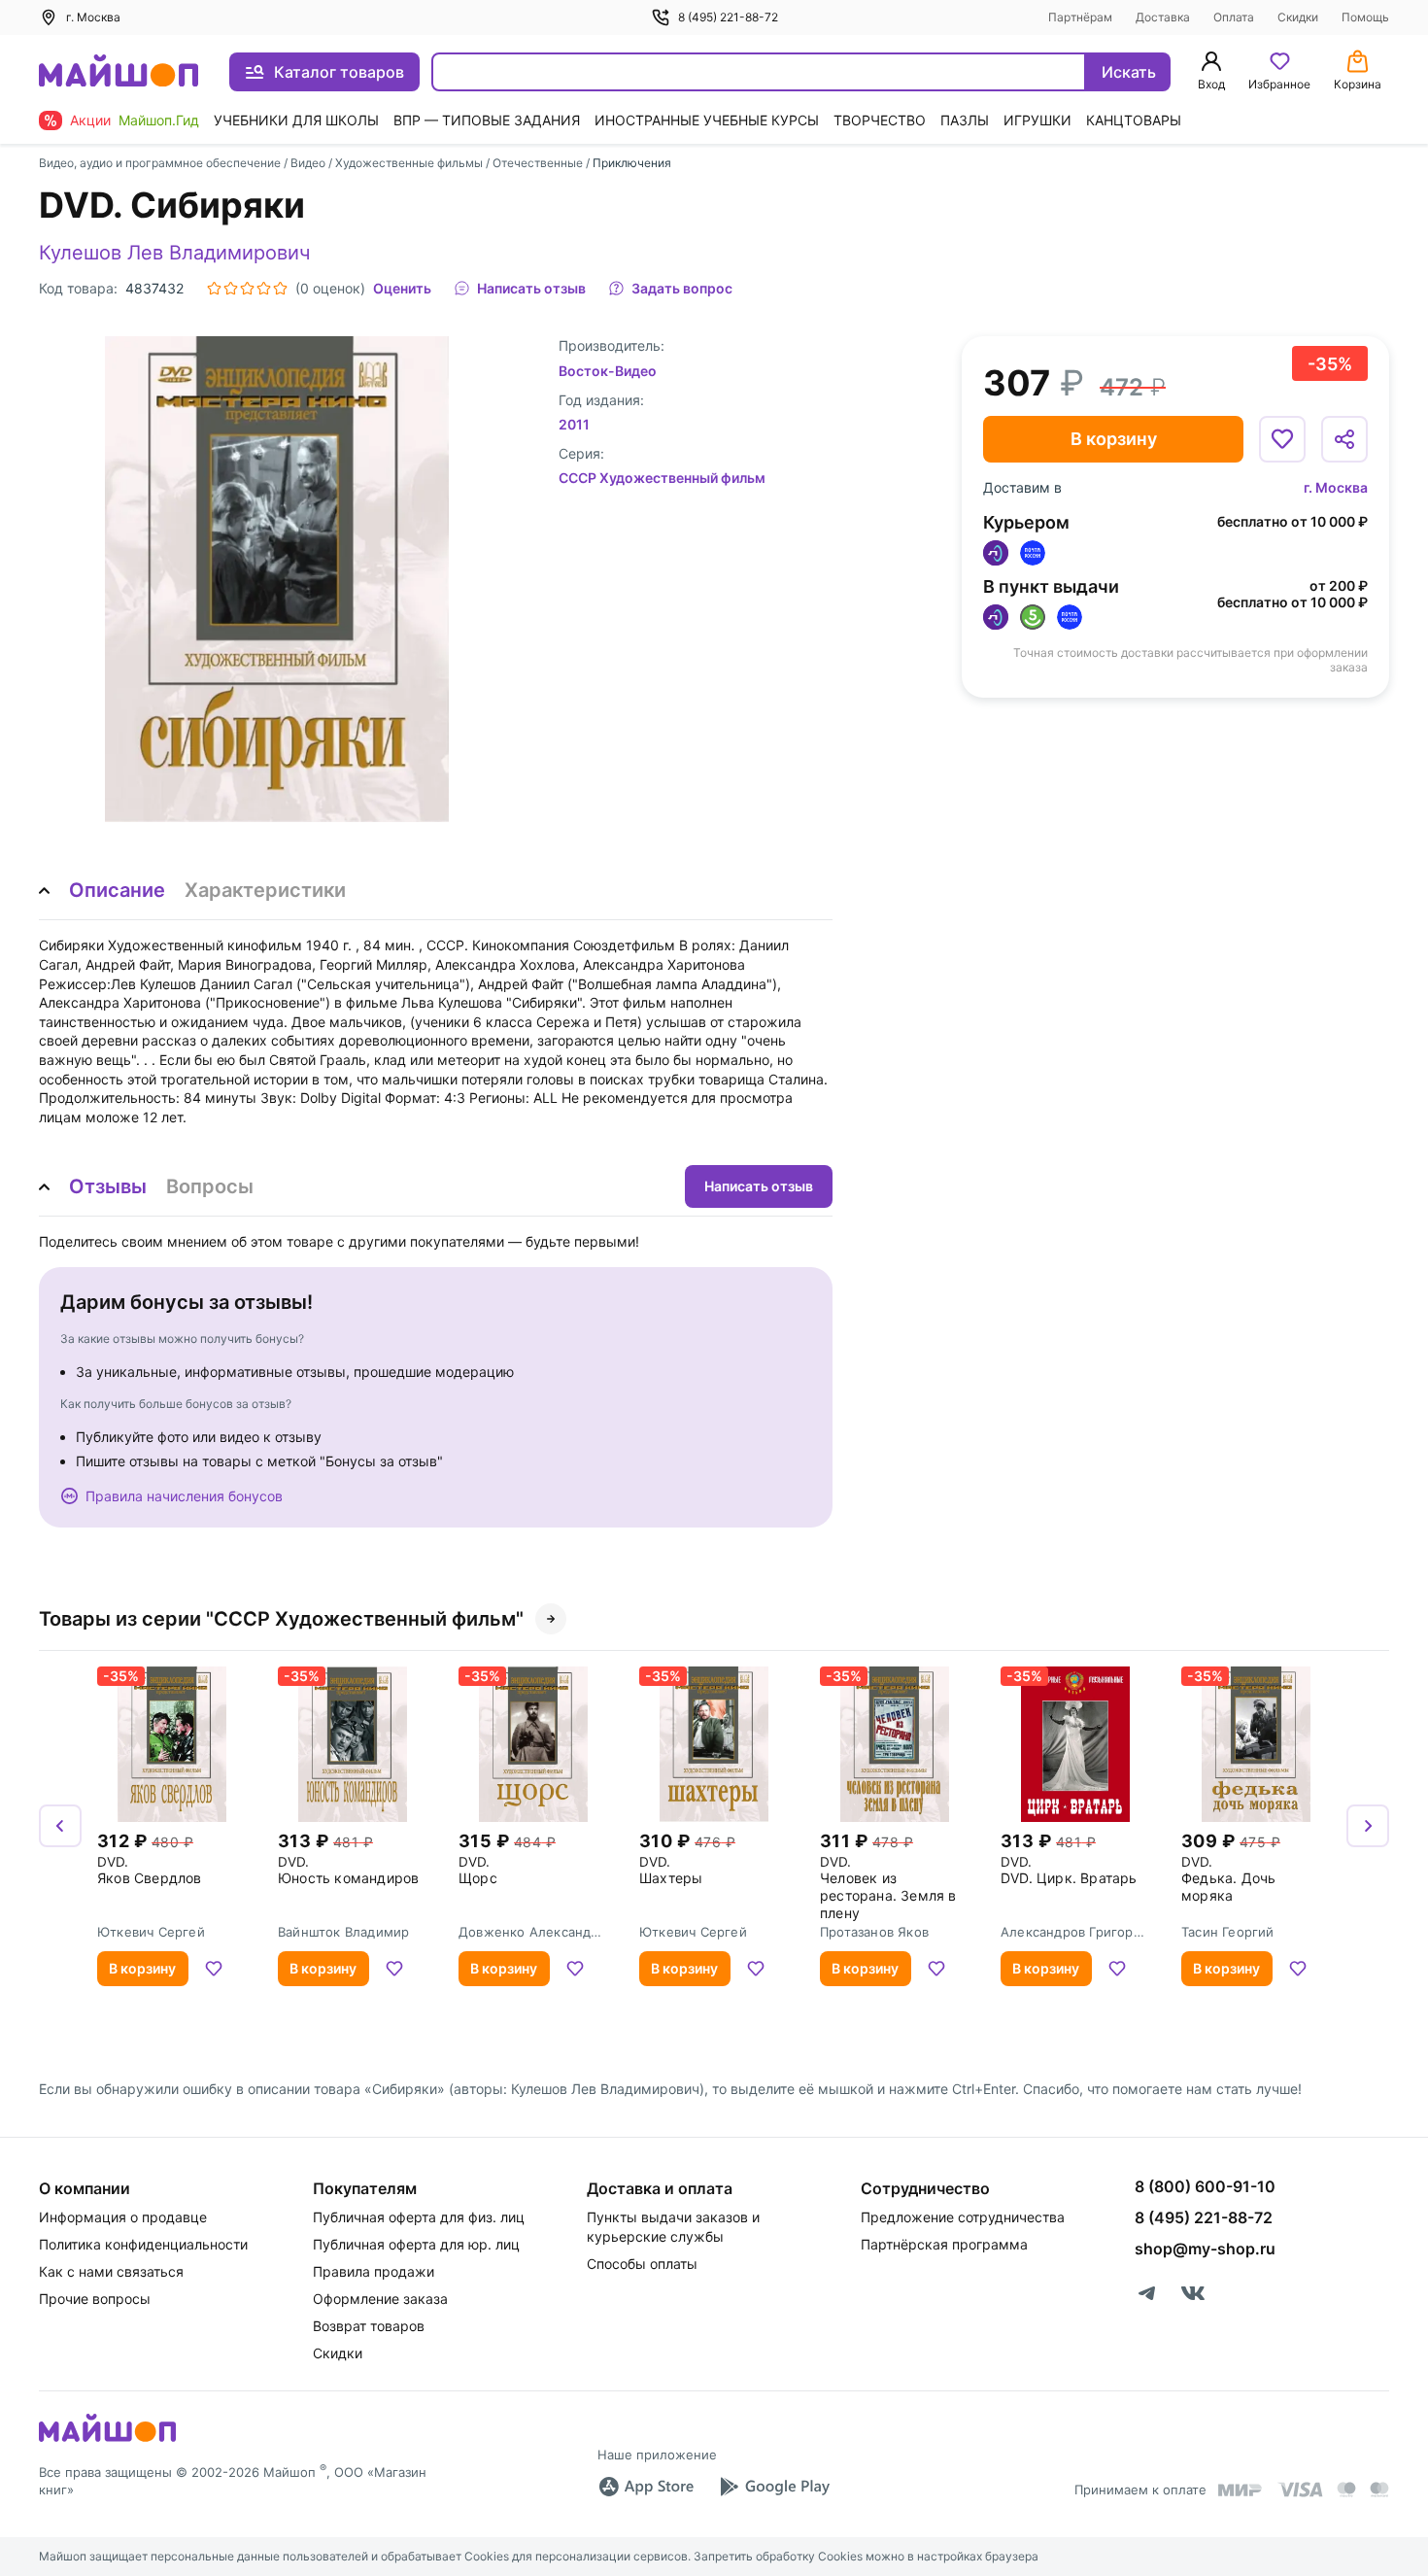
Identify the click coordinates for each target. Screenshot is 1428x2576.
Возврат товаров (369, 2326)
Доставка (1163, 17)
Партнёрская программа (944, 2244)
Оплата (1234, 17)
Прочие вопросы (95, 2299)
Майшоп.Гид (159, 120)
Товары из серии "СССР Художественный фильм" (281, 1619)
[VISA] (1300, 2490)
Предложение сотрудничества (963, 2217)
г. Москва (1336, 487)
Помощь (1365, 17)
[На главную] (119, 72)
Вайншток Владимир (343, 1932)
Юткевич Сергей (151, 1932)
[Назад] (60, 1826)
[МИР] (1241, 2490)
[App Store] (646, 2487)
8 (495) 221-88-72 (728, 17)
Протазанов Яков (874, 1932)
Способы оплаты (642, 2264)
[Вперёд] (1368, 1826)
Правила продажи (374, 2271)
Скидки (1298, 17)
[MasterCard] (1346, 2490)
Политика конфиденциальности (143, 2244)
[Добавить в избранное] (1282, 439)
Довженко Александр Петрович (529, 1932)
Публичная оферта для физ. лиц (419, 2217)
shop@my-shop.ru (1205, 2249)
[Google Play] (774, 2487)
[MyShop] (107, 2440)
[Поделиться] (1344, 439)
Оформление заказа (380, 2299)
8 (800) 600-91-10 (1205, 2186)
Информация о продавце (123, 2217)
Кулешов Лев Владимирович (174, 253)
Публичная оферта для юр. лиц (416, 2244)
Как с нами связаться (111, 2271)
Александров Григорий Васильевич (1075, 1932)
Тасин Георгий (1228, 1932)
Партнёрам (1080, 17)
